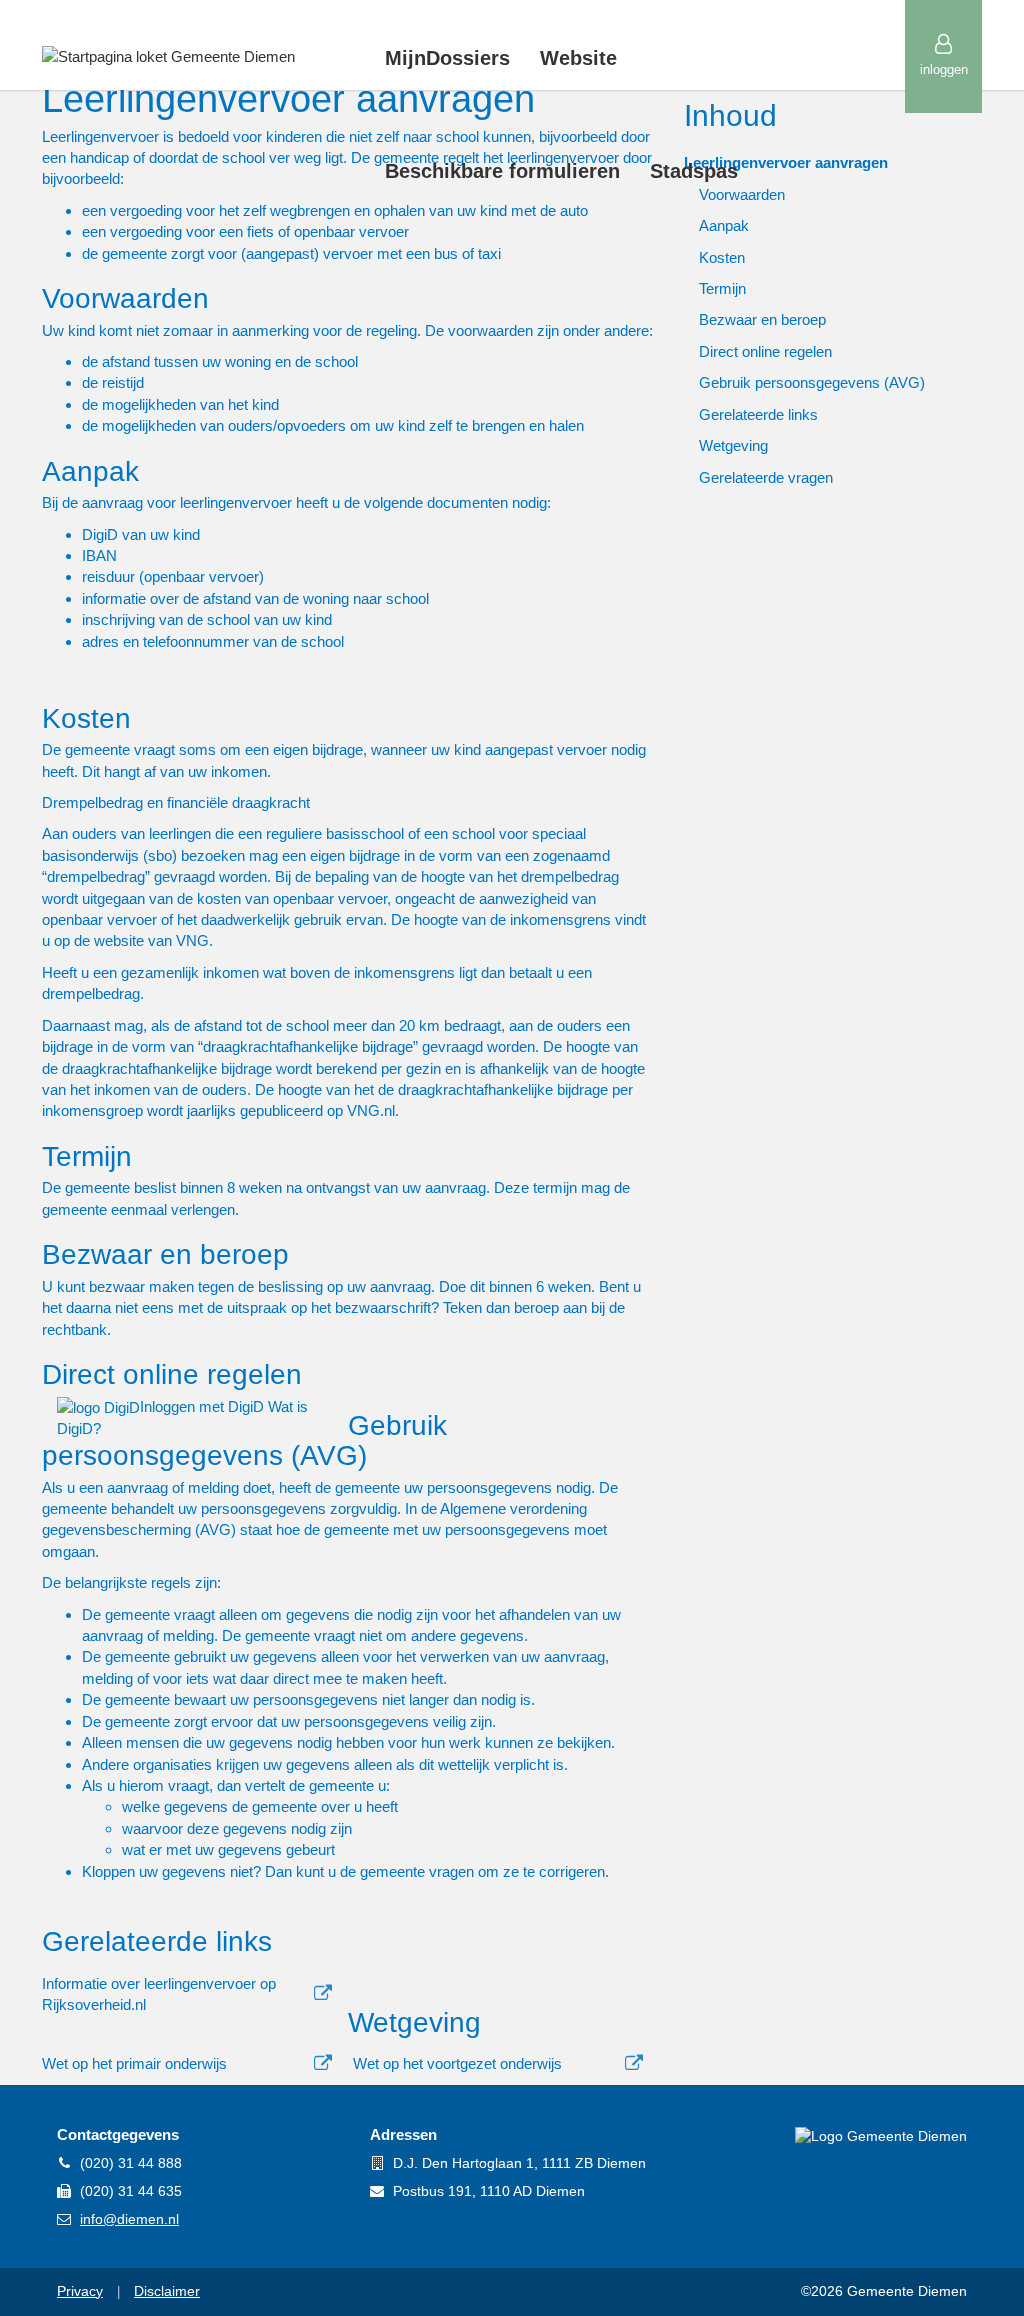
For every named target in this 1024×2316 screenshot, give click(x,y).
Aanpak (724, 225)
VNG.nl (371, 1110)
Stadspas (694, 171)
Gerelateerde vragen (766, 477)
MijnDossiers (447, 58)
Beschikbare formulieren (502, 171)
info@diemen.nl (129, 2219)
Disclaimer (167, 2291)
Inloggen (944, 69)
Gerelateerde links (758, 414)
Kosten (722, 257)
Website (578, 58)
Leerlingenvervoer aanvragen (786, 162)
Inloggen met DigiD (204, 1406)
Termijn (722, 288)
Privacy (80, 2291)
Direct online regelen (765, 351)
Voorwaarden (742, 194)
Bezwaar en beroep (762, 319)
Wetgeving (733, 445)
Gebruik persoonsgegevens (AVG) (812, 382)
